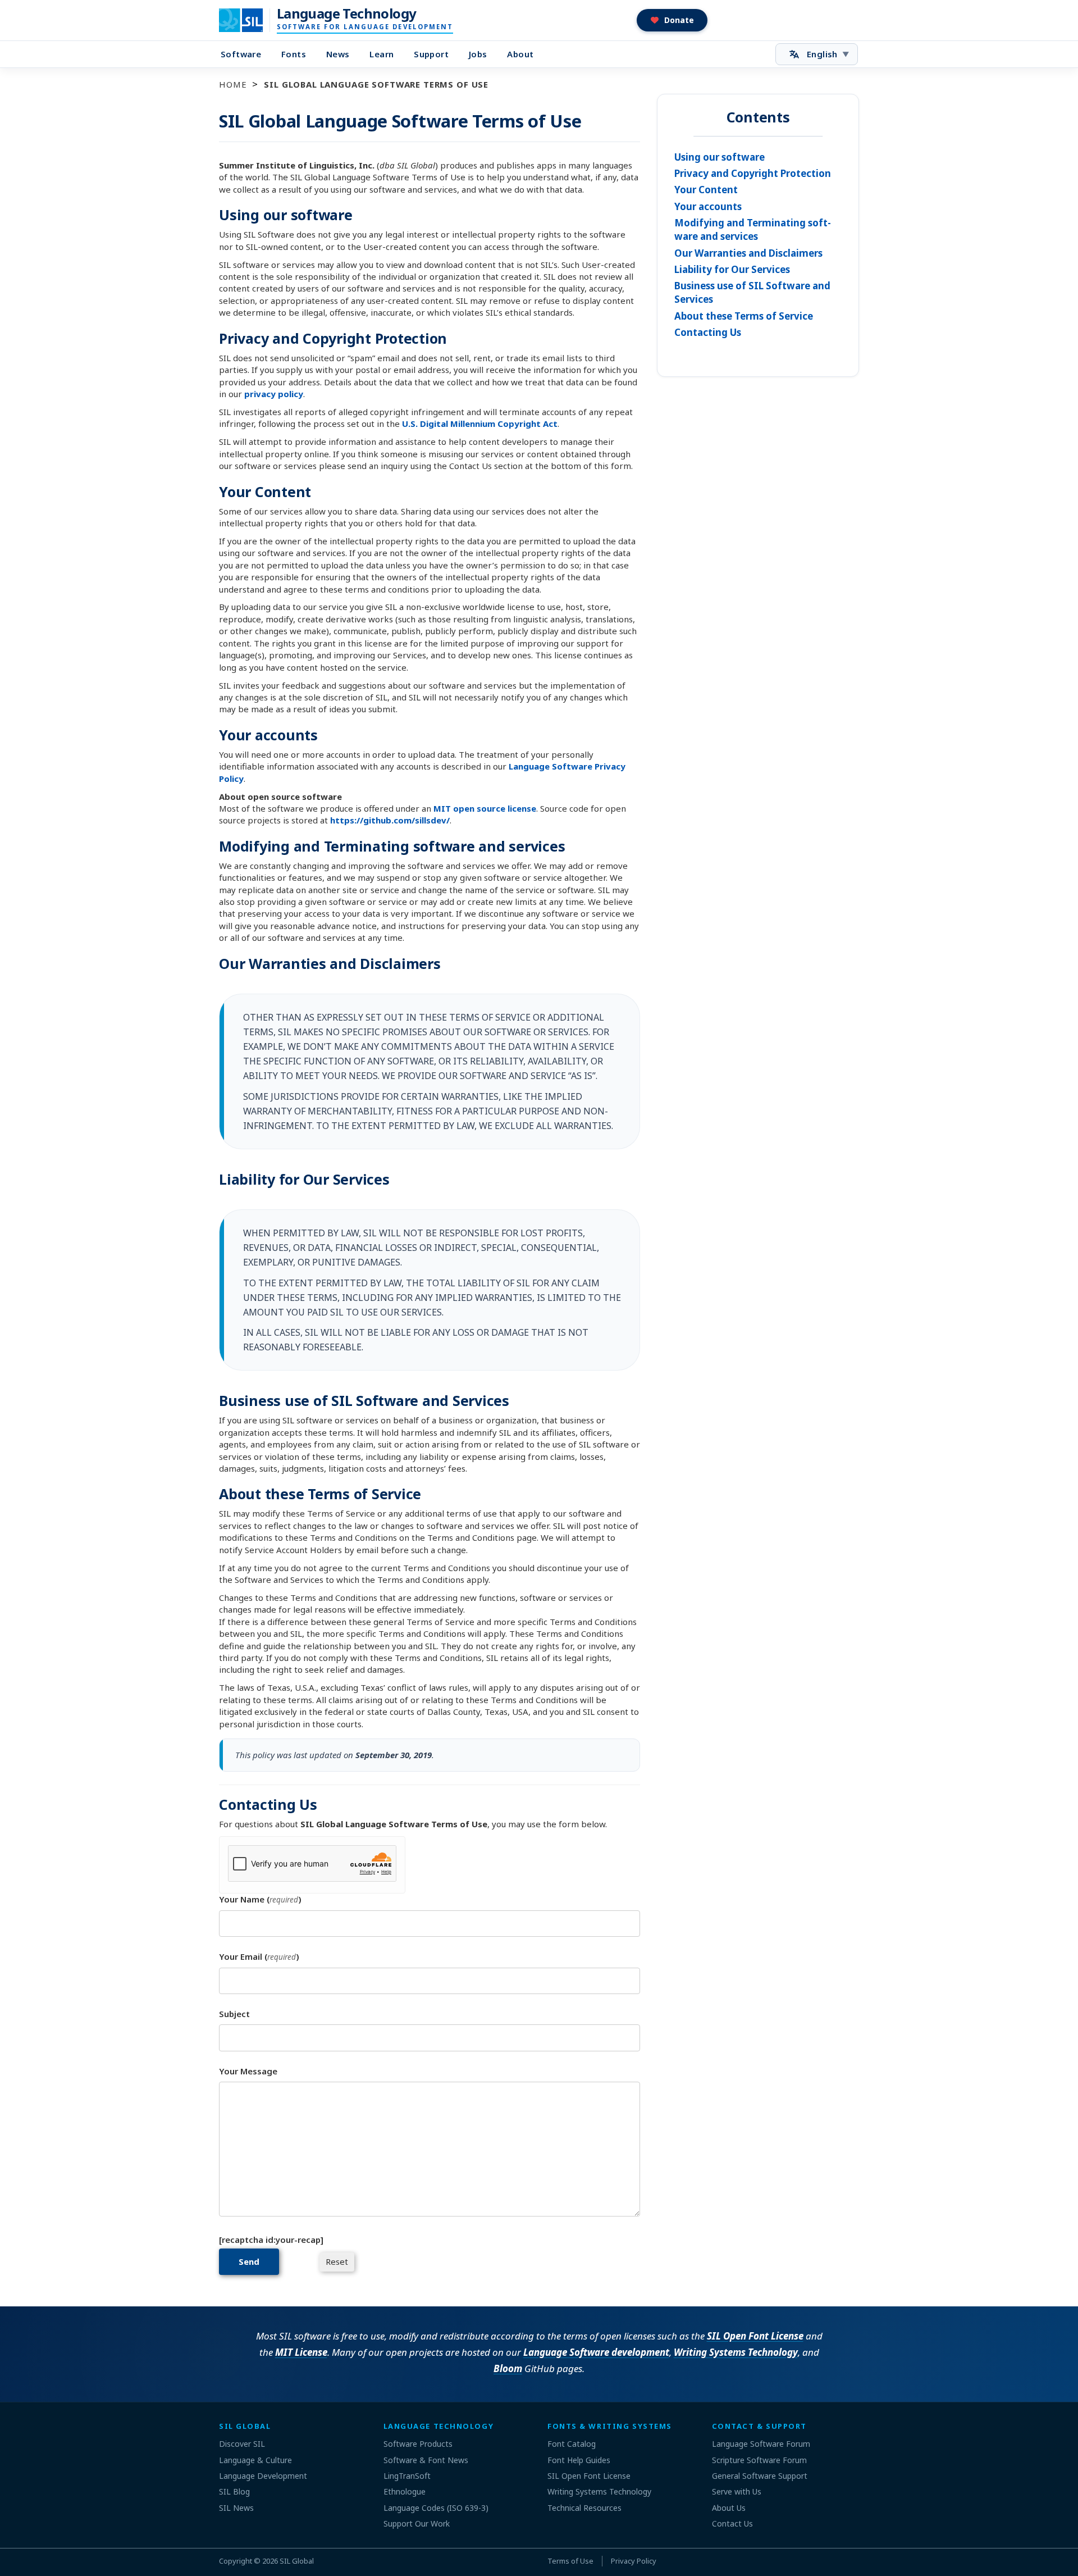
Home (233, 84)
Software (241, 54)
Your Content (706, 190)
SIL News (236, 2508)
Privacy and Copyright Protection (753, 173)
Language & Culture (255, 2460)
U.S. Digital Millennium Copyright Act (480, 424)
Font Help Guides (579, 2460)
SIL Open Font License (755, 2336)
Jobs (478, 54)
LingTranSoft (407, 2476)
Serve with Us (737, 2491)
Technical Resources (584, 2508)
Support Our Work (417, 2523)
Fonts (294, 54)
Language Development (263, 2476)
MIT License (301, 2352)
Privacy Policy (634, 2561)
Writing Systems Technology (736, 2352)
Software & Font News (426, 2460)
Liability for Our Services (732, 269)
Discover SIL (242, 2444)
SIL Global (297, 2561)
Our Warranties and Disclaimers (748, 253)
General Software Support (760, 2476)
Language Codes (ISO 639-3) (436, 2508)
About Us (729, 2508)
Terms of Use (570, 2561)
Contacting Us (708, 332)
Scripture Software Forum (759, 2460)
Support (431, 54)
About (520, 54)
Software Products (418, 2444)
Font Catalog (572, 2444)
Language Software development (596, 2352)
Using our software (720, 157)
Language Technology (347, 13)
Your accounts (708, 206)
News (338, 54)
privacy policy (274, 394)
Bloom (508, 2368)
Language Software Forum (761, 2444)
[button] (672, 20)
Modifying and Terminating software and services (753, 229)
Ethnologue (405, 2491)
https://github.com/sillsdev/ (390, 820)
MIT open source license (485, 808)
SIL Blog (234, 2491)
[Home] (248, 20)
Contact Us (732, 2523)
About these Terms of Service (744, 316)
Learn (382, 54)
